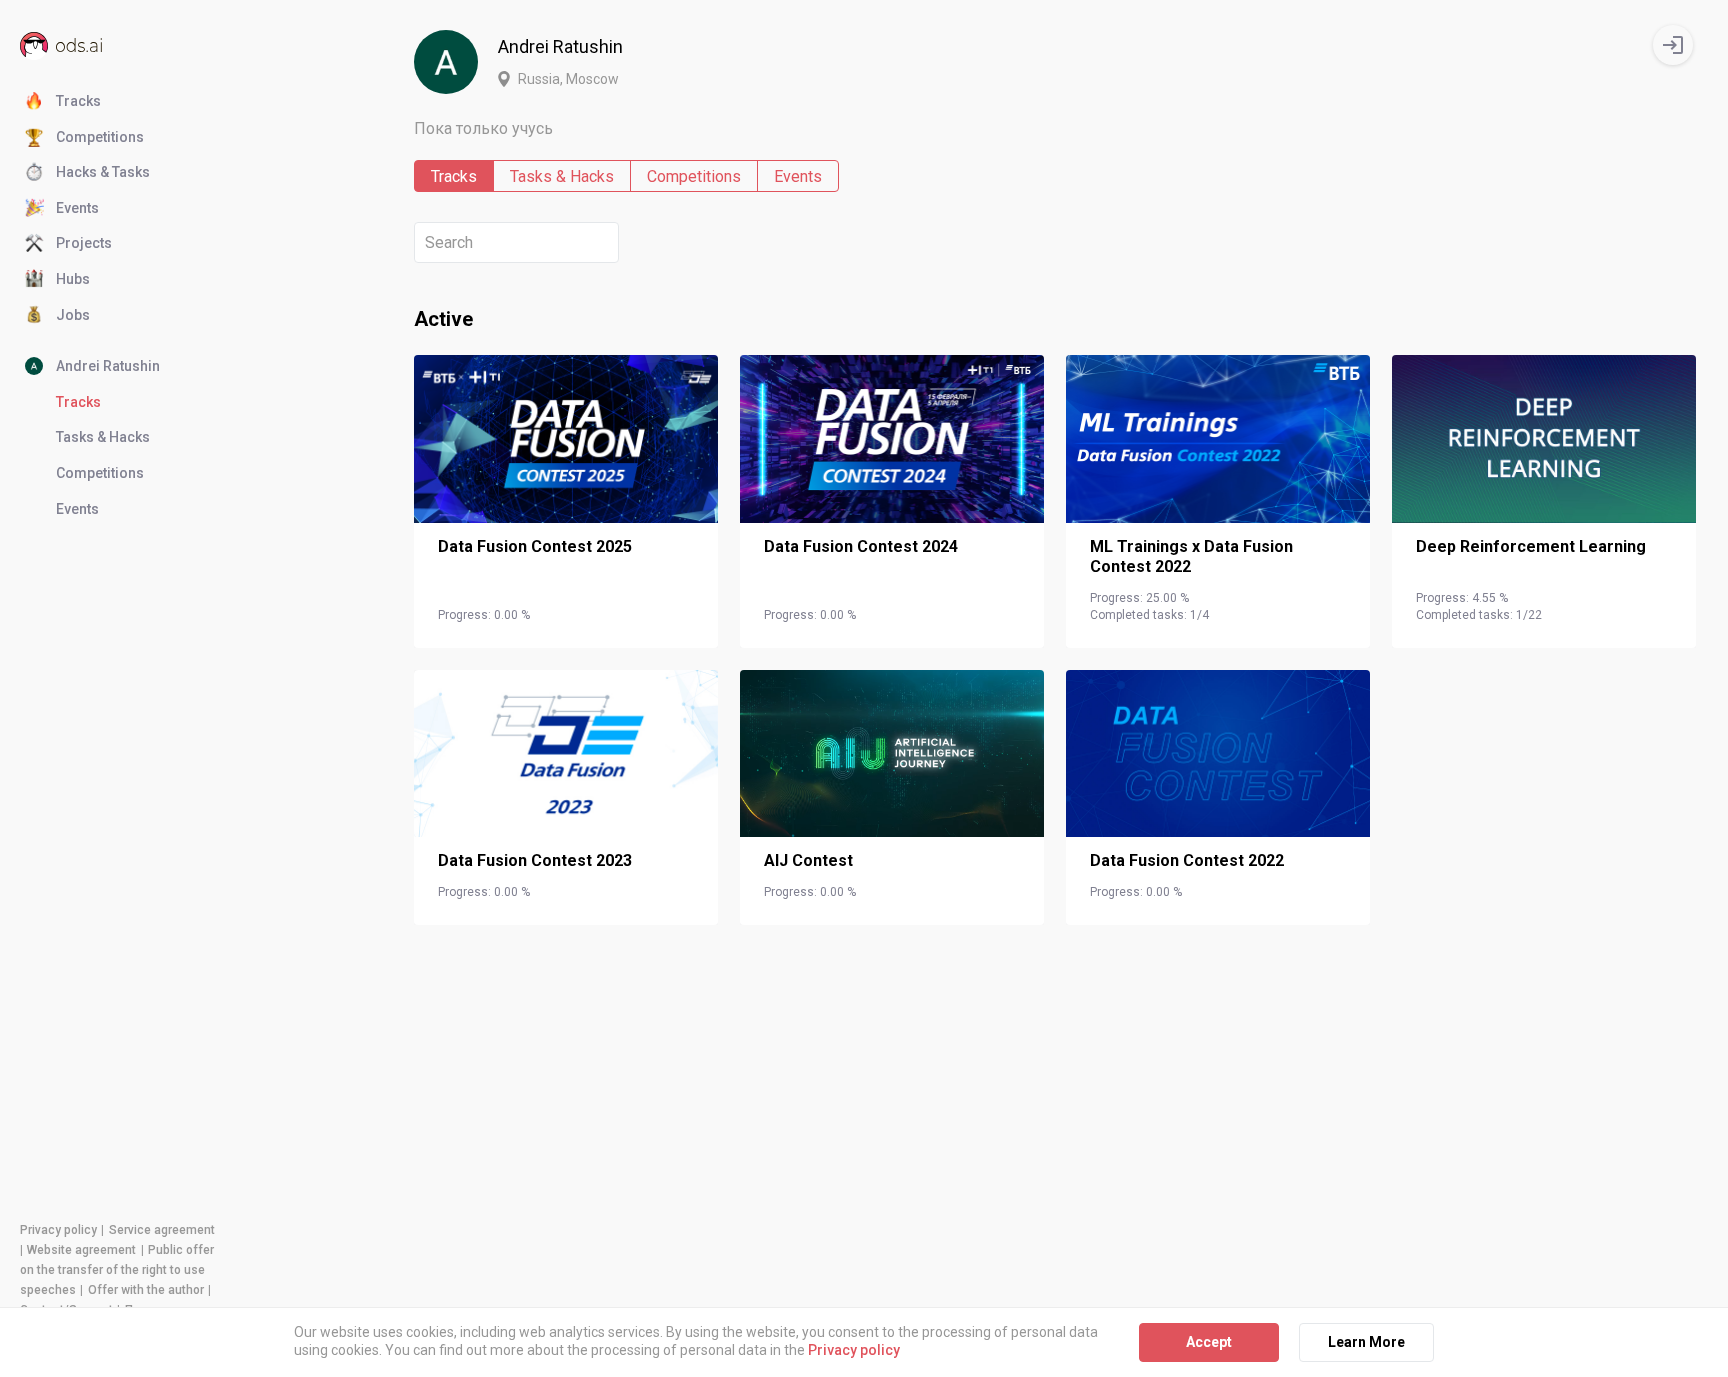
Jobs (73, 315)
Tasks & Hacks (562, 176)
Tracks (78, 101)
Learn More (1366, 1342)
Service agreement (162, 1230)
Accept (1209, 1342)
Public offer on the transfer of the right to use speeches (117, 1270)
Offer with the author (146, 1290)
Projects (84, 243)
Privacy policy (58, 1230)
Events (77, 208)
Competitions (100, 137)
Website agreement (81, 1250)
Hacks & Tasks (103, 172)
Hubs (73, 279)
